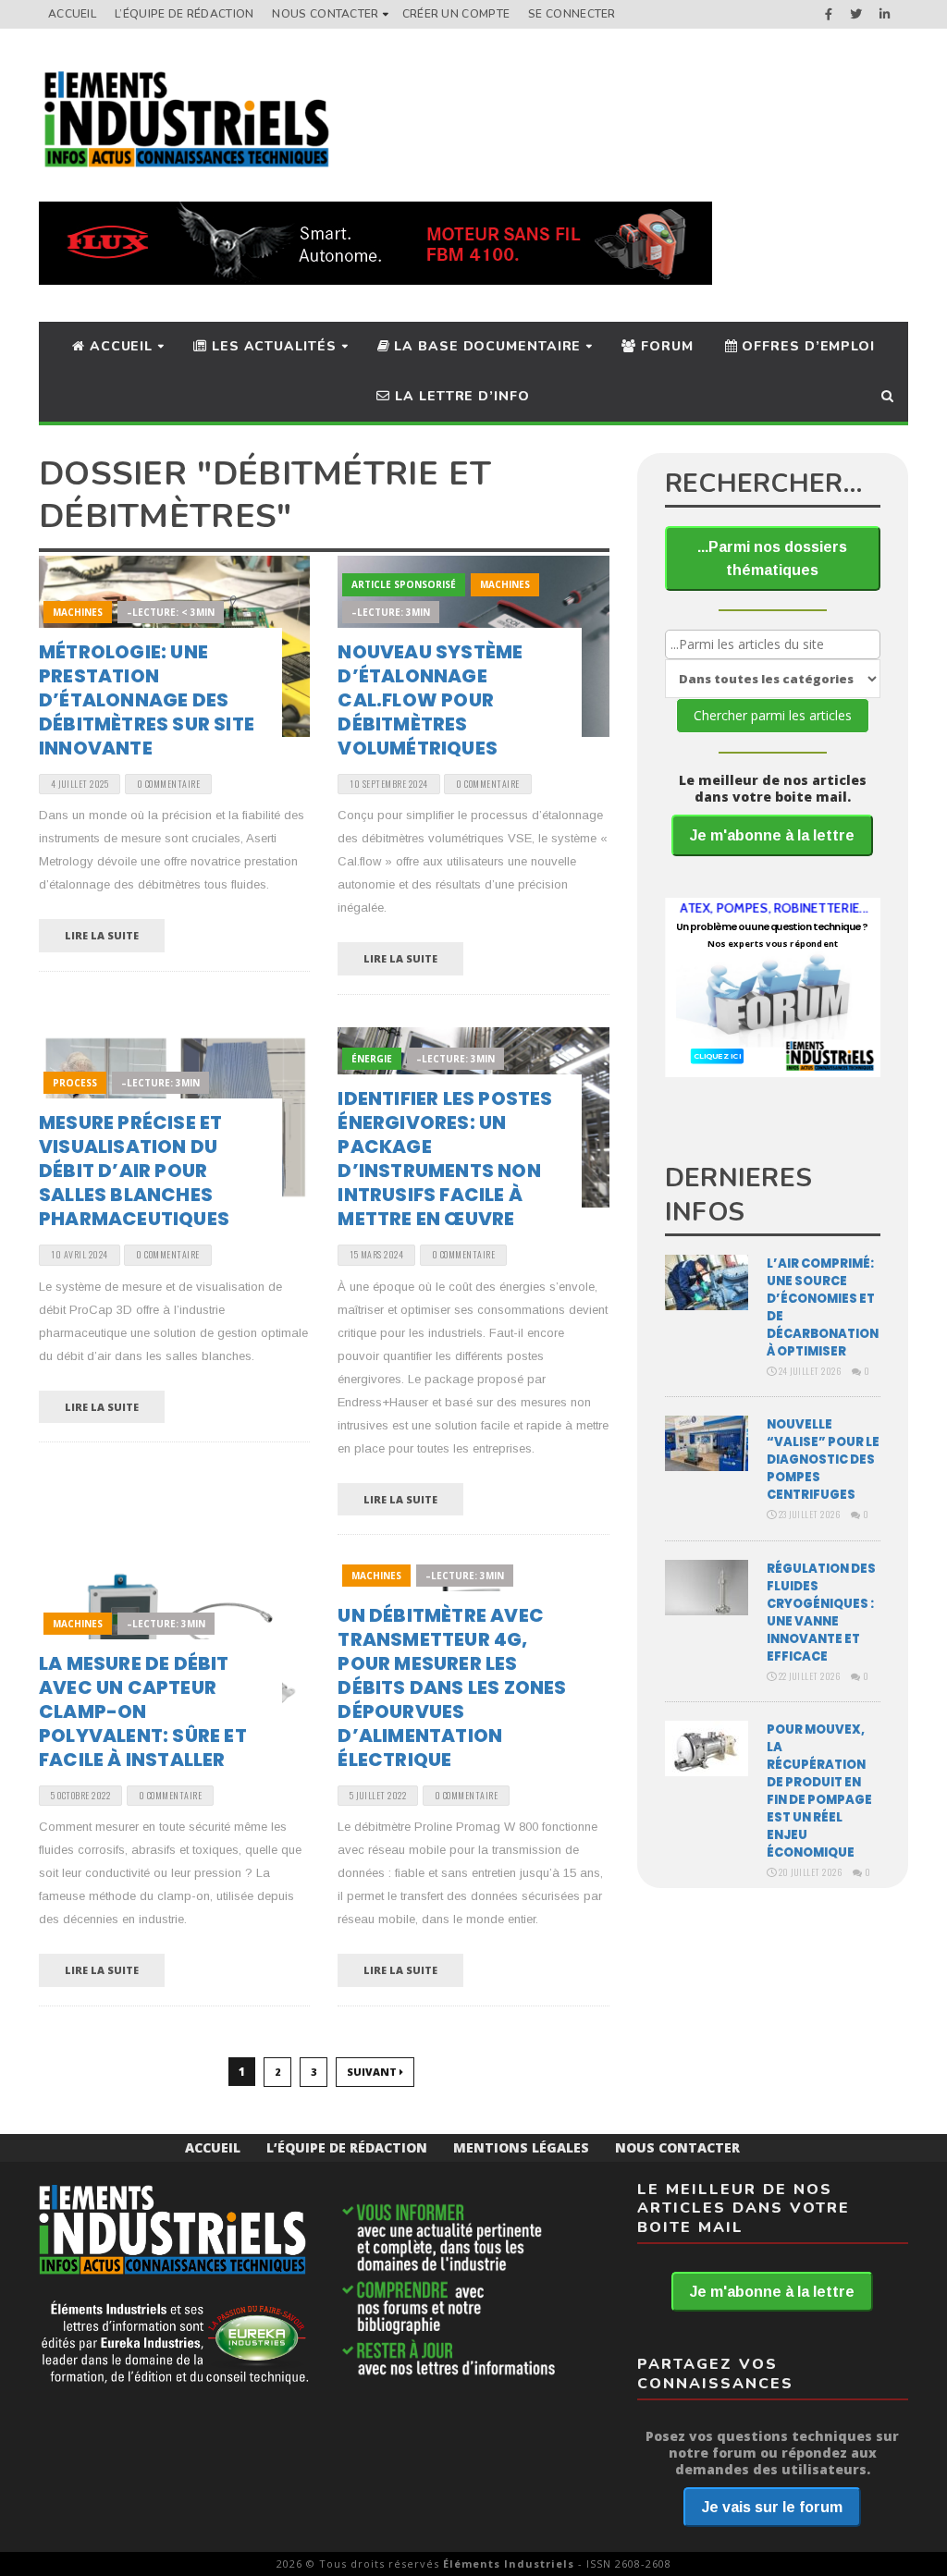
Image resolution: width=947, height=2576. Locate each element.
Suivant (373, 2072)
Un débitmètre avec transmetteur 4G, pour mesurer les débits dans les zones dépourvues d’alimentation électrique (452, 1687)
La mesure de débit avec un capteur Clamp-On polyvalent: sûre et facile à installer (143, 1711)
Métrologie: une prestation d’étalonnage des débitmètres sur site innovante (147, 700)
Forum (664, 346)
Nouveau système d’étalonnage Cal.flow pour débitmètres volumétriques (430, 700)
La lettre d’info (460, 396)
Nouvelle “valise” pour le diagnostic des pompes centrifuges (823, 1460)
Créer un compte (456, 14)
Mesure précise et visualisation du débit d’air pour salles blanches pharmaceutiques (134, 1171)
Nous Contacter (325, 14)
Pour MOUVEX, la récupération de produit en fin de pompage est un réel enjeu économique (819, 1791)
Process (75, 1083)
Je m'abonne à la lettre (772, 835)
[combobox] (773, 644)
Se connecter (572, 14)
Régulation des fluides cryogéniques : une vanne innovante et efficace (821, 1613)
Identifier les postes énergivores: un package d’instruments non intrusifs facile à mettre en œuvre (445, 1159)
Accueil (72, 14)
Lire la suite (102, 935)
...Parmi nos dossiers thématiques (772, 558)
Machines (78, 612)
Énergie (372, 1059)
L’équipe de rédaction (184, 14)
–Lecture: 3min (391, 612)
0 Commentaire (169, 784)
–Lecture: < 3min (171, 612)
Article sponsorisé (404, 584)
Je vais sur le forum (772, 2507)
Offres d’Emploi (806, 346)
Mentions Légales (521, 2147)
